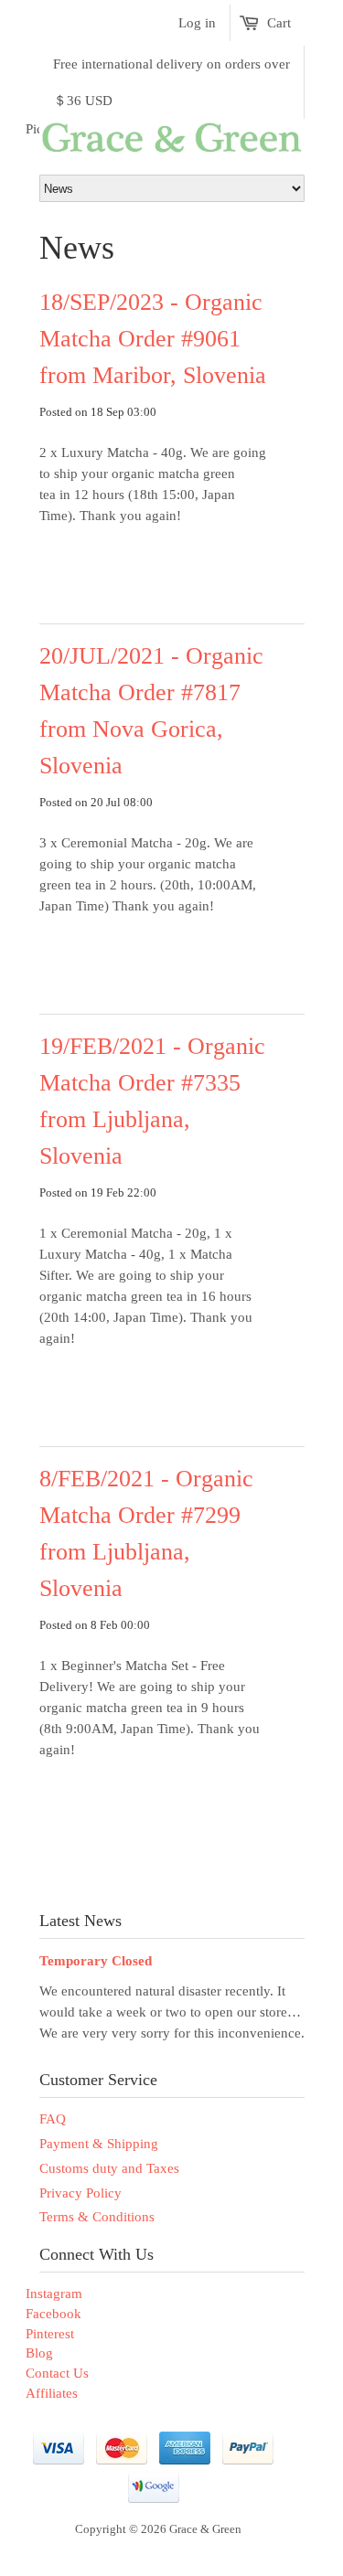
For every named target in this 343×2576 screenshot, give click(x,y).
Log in (197, 23)
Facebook (54, 2314)
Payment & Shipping (99, 2144)
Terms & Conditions (97, 2217)
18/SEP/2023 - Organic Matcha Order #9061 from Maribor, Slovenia (153, 339)
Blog (39, 2353)
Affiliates (52, 2393)
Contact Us (57, 2373)
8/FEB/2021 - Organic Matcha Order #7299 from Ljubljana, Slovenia (146, 1533)
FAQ (53, 2119)
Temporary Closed (96, 1961)
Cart (279, 23)
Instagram (54, 2294)
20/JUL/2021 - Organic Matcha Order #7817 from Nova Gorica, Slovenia (151, 711)
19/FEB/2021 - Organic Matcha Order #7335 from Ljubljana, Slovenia (152, 1101)
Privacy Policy (80, 2193)
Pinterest (50, 2334)
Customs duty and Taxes (109, 2168)
